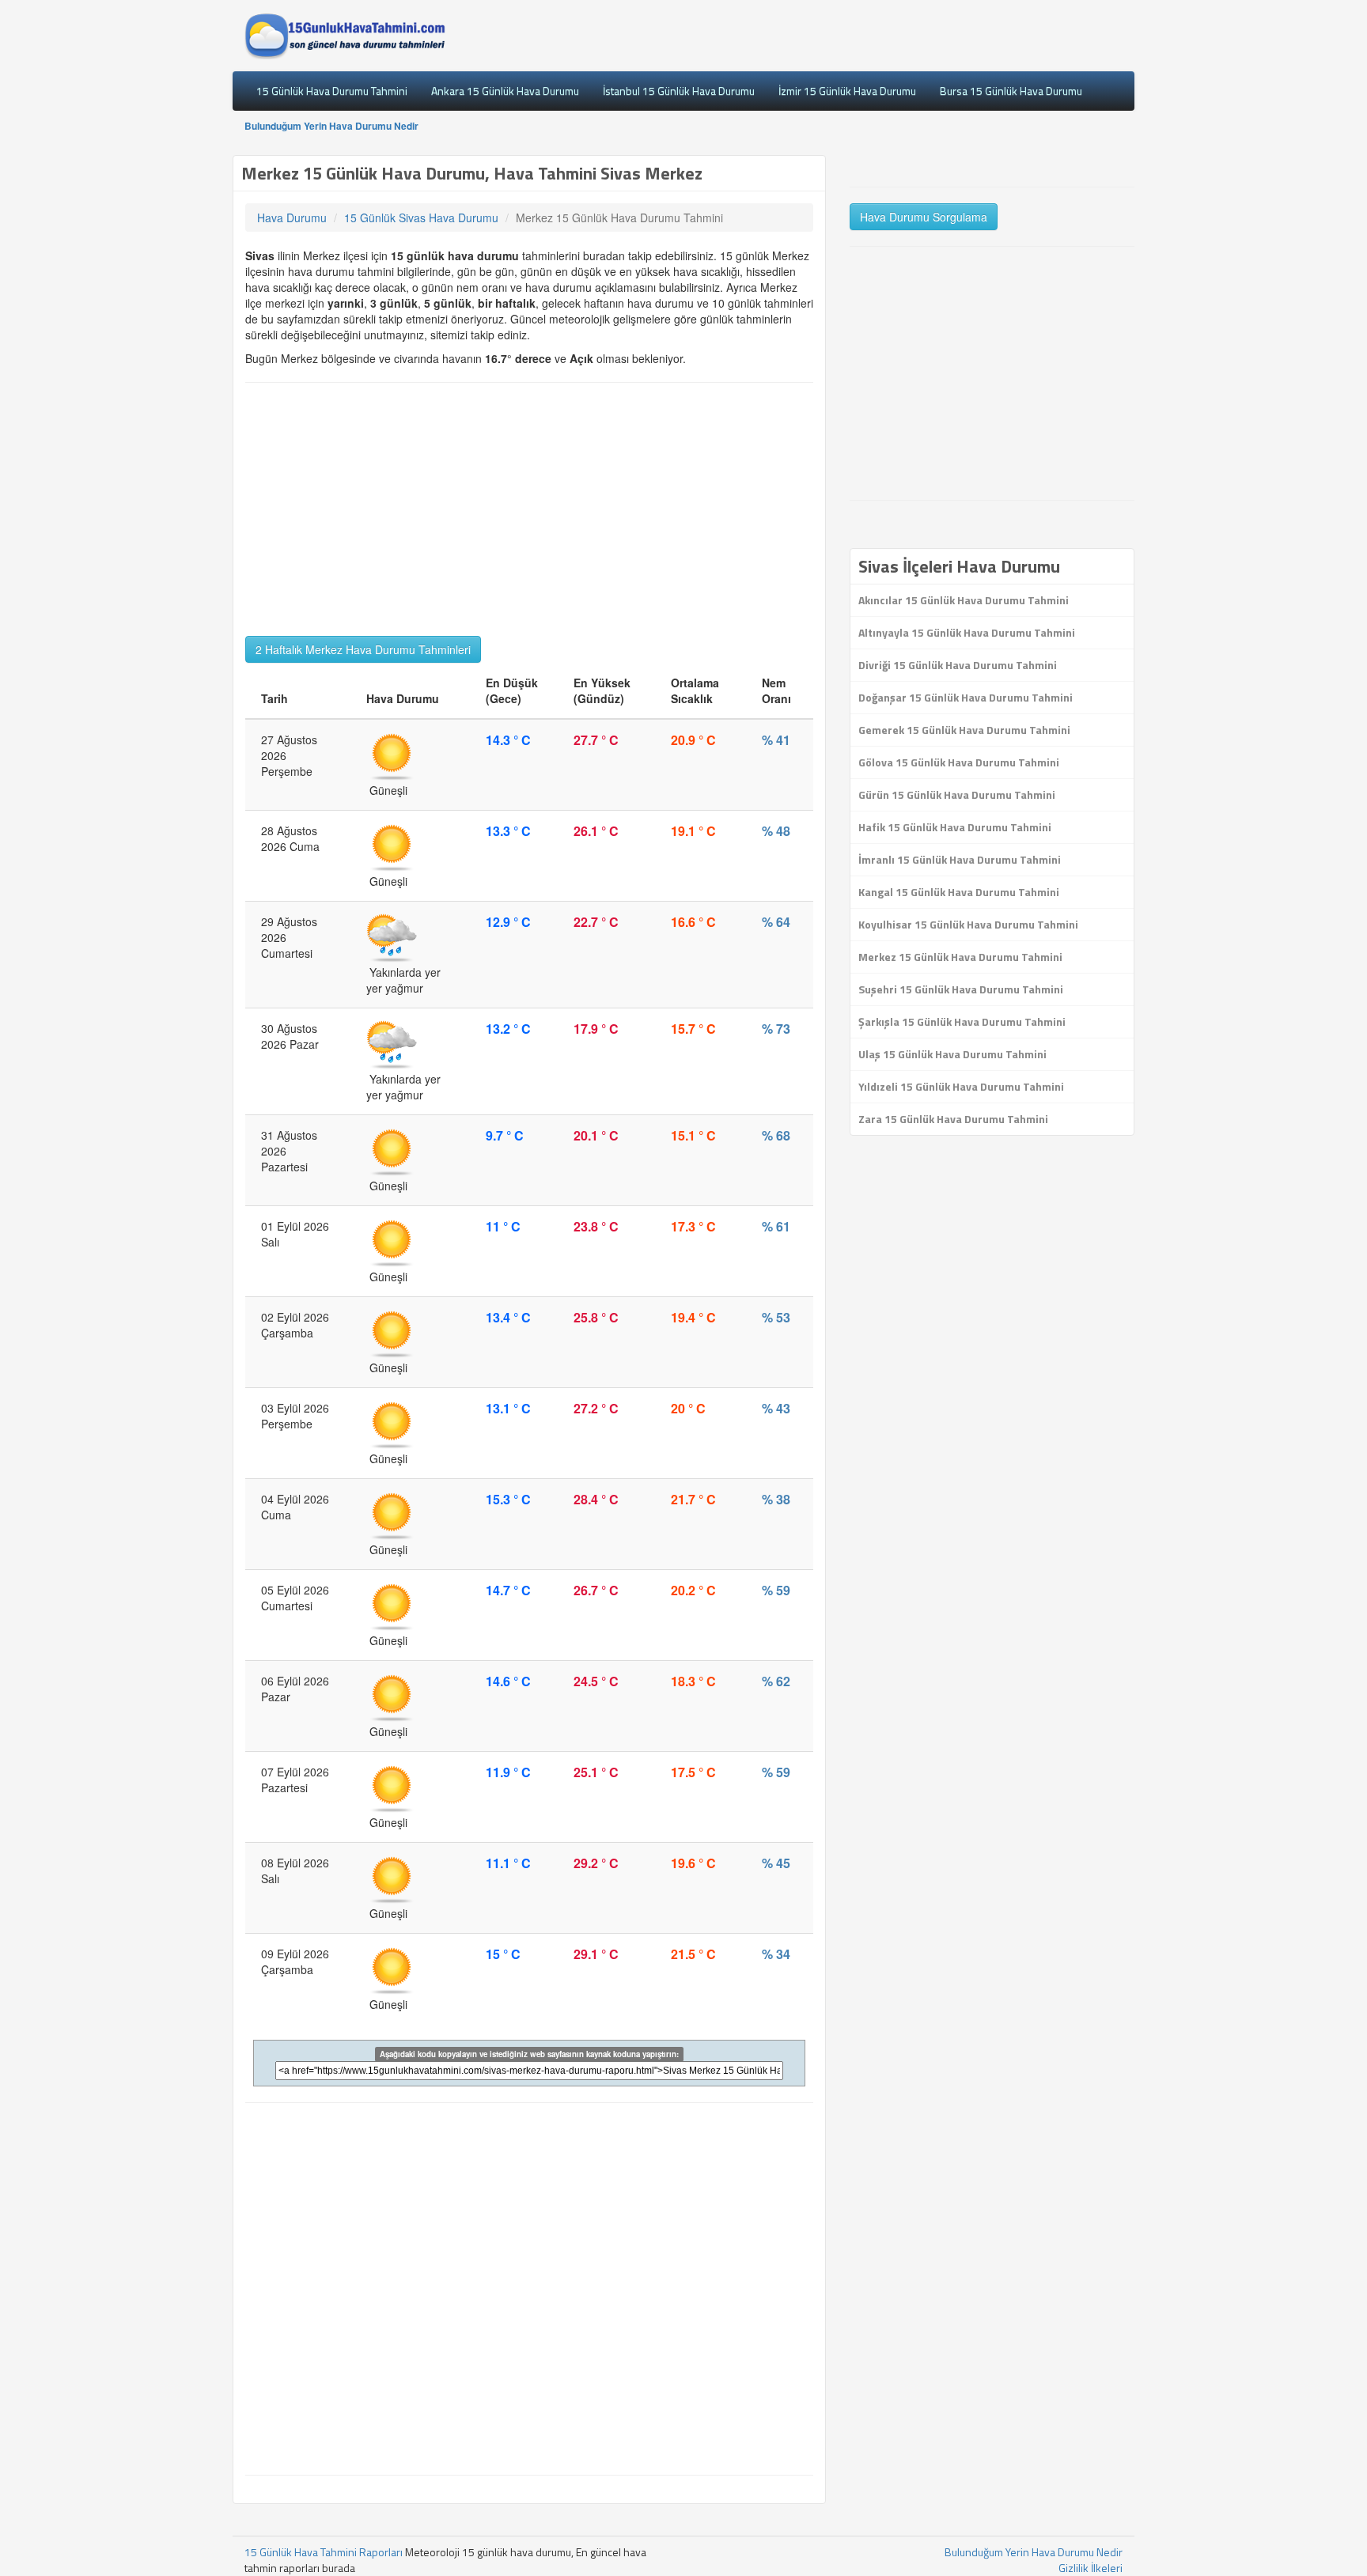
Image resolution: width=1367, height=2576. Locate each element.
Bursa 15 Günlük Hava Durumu (1011, 91)
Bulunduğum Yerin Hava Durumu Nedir (331, 126)
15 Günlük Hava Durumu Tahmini (332, 91)
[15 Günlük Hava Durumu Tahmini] (345, 36)
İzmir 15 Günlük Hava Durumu (847, 91)
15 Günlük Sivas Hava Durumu (421, 218)
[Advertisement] (529, 509)
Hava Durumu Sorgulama (924, 217)
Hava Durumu (292, 218)
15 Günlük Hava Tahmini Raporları (324, 2552)
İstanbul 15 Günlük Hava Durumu (679, 91)
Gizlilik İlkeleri (1091, 2568)
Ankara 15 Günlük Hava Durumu (505, 91)
